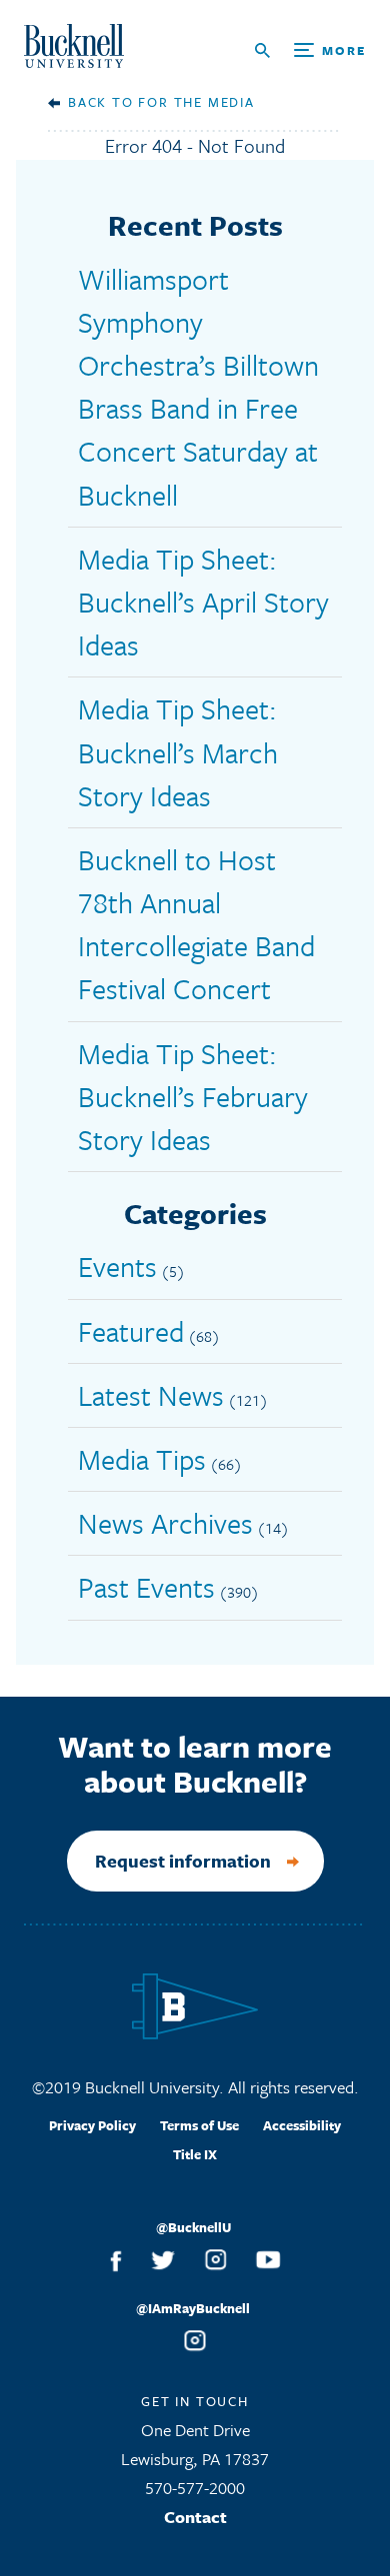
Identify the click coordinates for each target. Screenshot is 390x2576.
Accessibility (302, 2125)
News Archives (165, 1523)
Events (117, 1266)
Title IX (195, 2154)
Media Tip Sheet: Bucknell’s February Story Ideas (193, 1096)
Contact (195, 2517)
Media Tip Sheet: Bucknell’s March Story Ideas (178, 751)
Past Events (146, 1587)
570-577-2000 (195, 2488)
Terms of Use (199, 2125)
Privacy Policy (92, 2125)
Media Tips (142, 1459)
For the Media (196, 102)
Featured (131, 1331)
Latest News (151, 1395)
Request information (183, 1861)
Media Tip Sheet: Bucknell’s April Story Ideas (203, 602)
